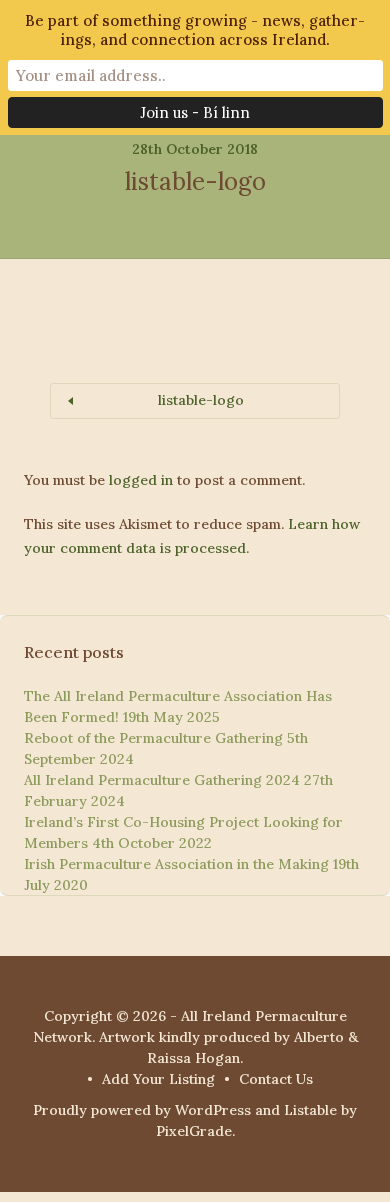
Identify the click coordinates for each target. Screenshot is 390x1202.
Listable (310, 1110)
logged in (141, 480)
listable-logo (201, 400)
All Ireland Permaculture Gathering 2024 (162, 780)
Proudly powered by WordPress (142, 1110)
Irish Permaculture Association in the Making (176, 864)
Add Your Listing (158, 1079)
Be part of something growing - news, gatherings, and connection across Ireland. (195, 30)
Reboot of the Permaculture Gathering (153, 738)
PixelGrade (194, 1131)
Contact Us (276, 1079)
